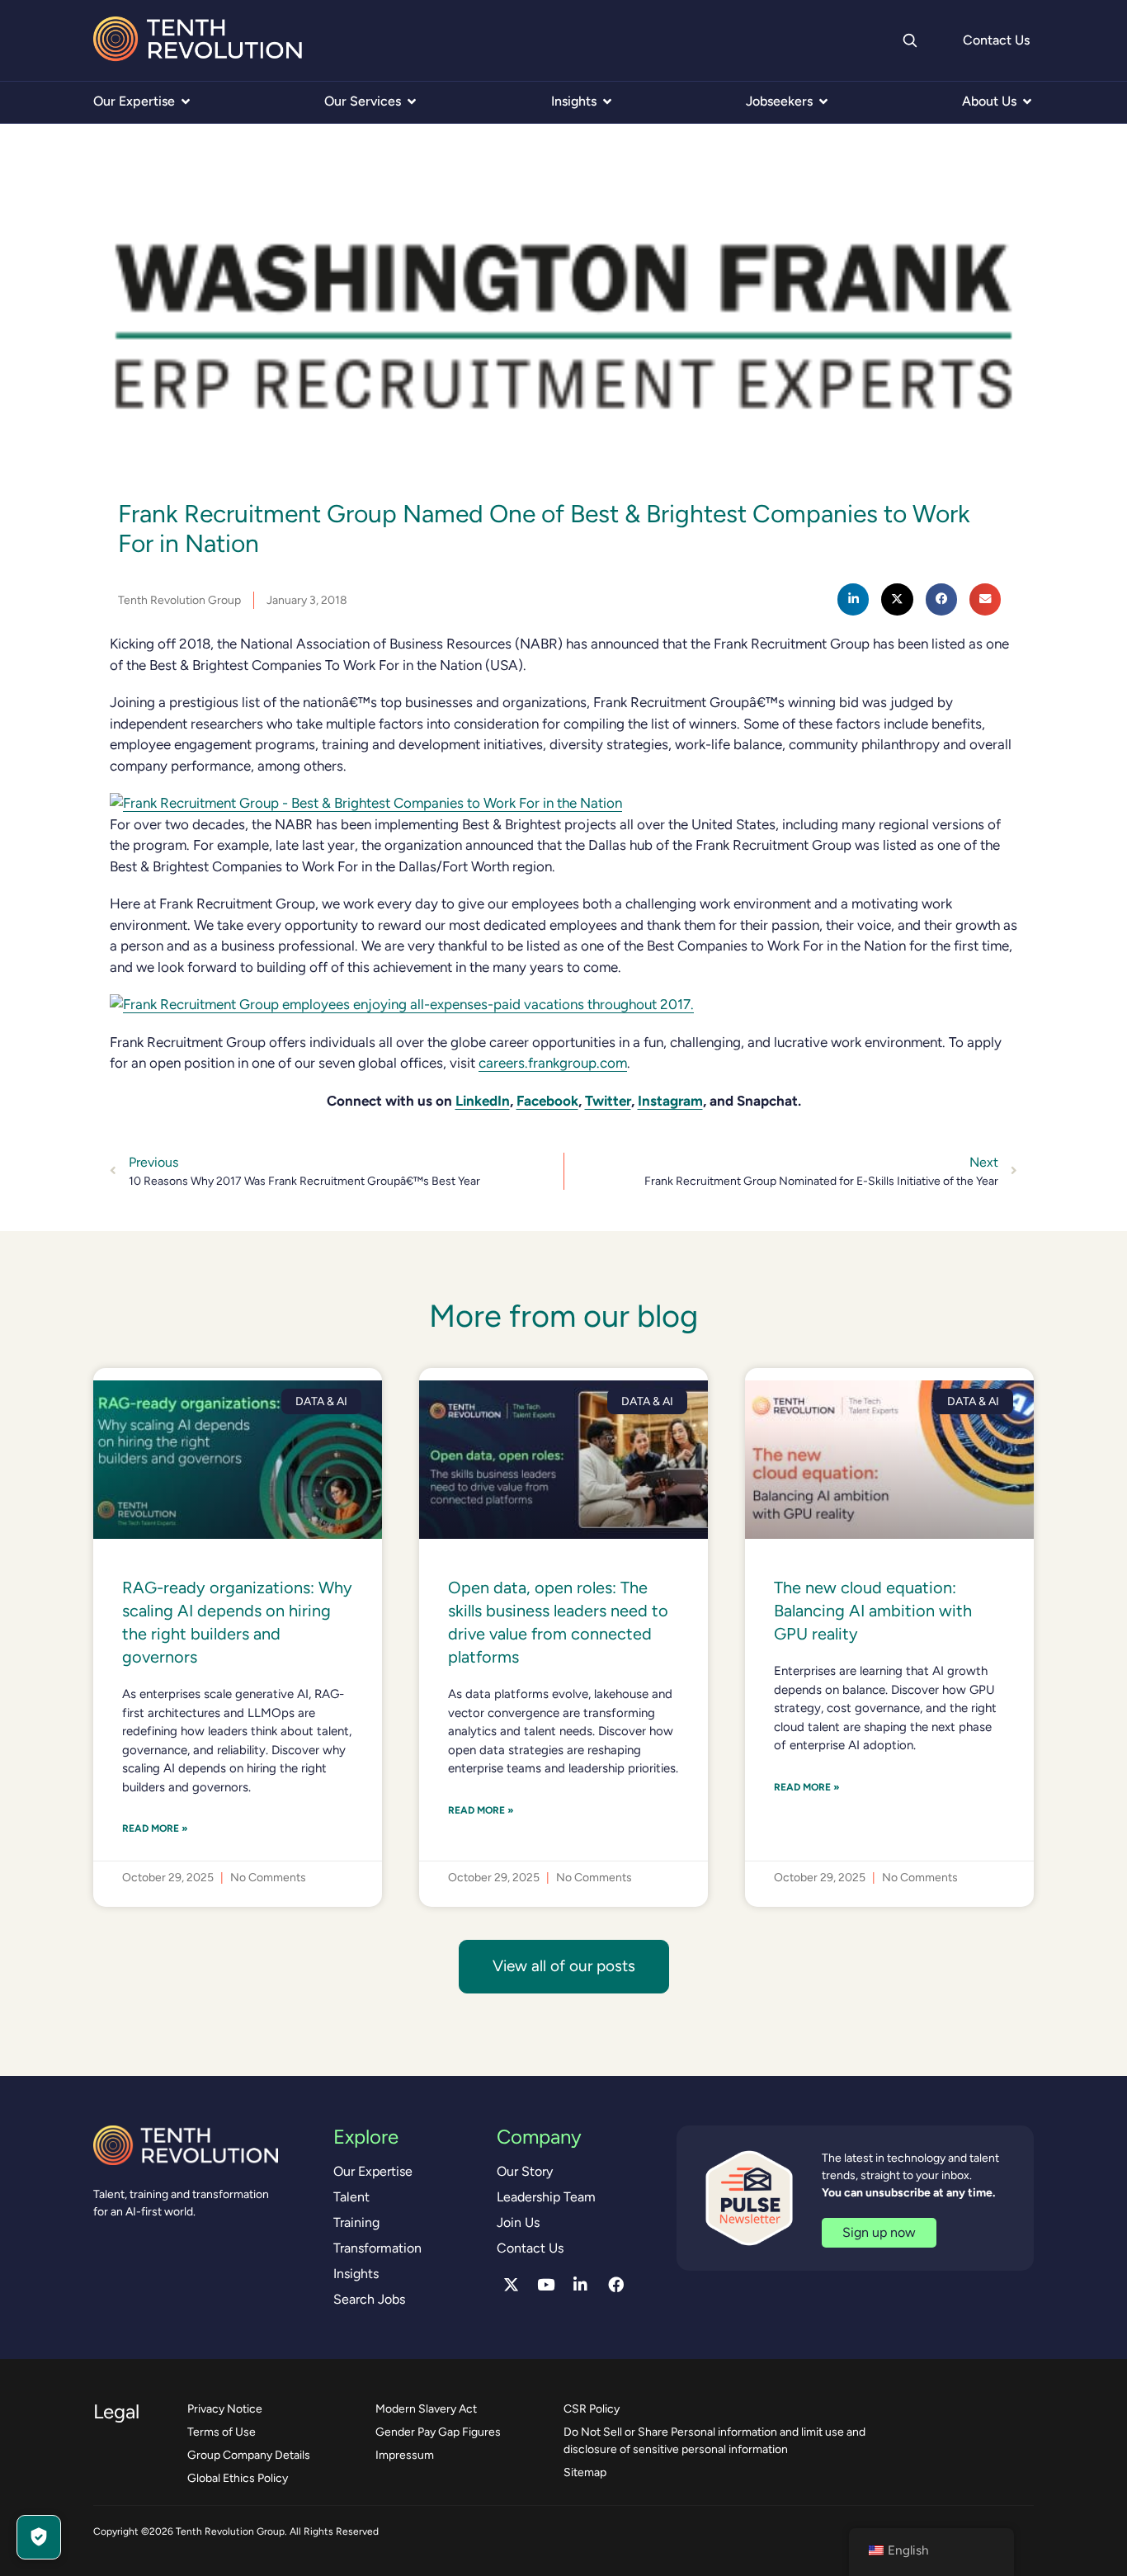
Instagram (670, 1101)
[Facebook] (615, 2285)
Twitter (608, 1101)
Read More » (155, 1828)
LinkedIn (483, 1101)
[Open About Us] (1027, 101)
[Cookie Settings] (39, 2537)
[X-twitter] (511, 2285)
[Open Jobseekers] (823, 101)
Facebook (547, 1101)
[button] (853, 599)
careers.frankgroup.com (553, 1063)
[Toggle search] (909, 40)
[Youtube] (546, 2285)
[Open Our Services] (412, 101)
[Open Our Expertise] (186, 101)
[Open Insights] (607, 101)
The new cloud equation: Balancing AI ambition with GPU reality (873, 1611)
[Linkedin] (581, 2285)
